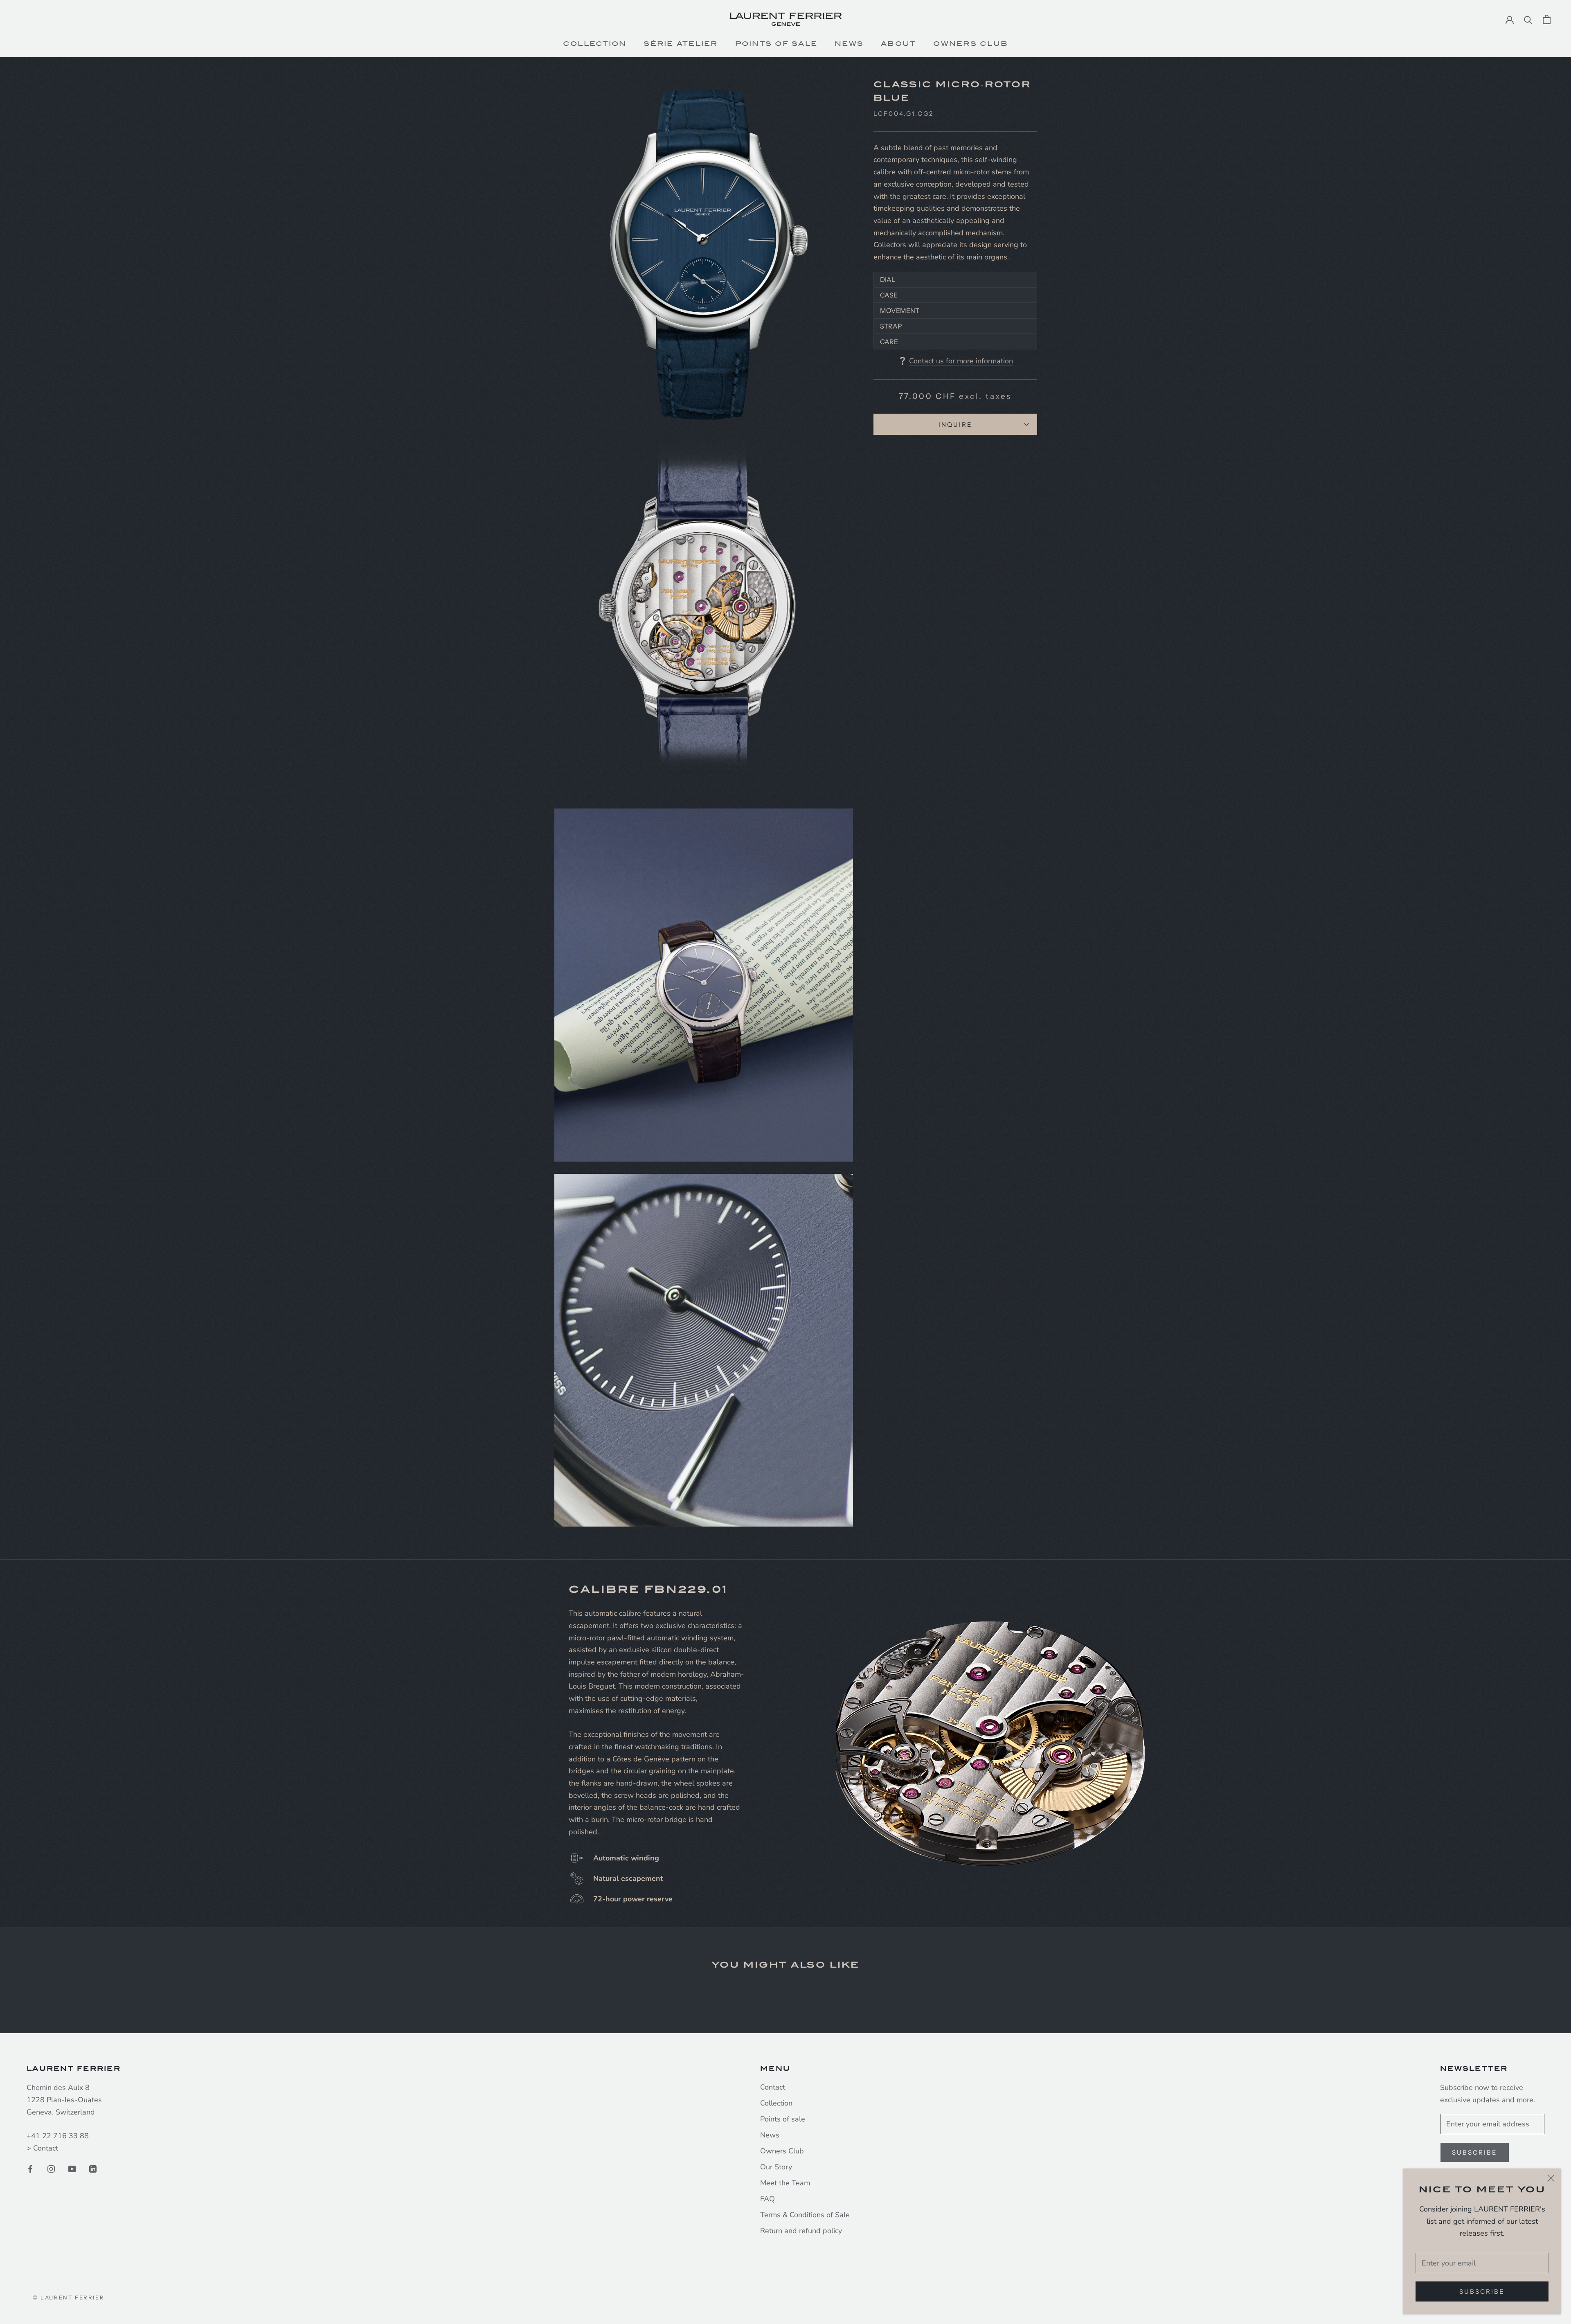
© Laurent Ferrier (69, 2297)
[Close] (1551, 2178)
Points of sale (783, 2119)
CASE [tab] (889, 295)
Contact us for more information (961, 361)
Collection (595, 44)
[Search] (1528, 19)
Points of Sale (776, 44)
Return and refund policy (801, 2231)
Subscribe (1482, 2291)
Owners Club (971, 44)
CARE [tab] (889, 342)
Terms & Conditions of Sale (805, 2215)
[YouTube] (72, 2169)
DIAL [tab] (888, 279)
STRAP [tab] (891, 326)
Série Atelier (681, 44)
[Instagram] (51, 2169)
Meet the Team (785, 2183)
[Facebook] (30, 2169)
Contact (46, 2148)
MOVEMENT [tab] (900, 311)
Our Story (776, 2167)
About (898, 44)
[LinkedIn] (93, 2169)
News (849, 44)
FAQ (767, 2199)
